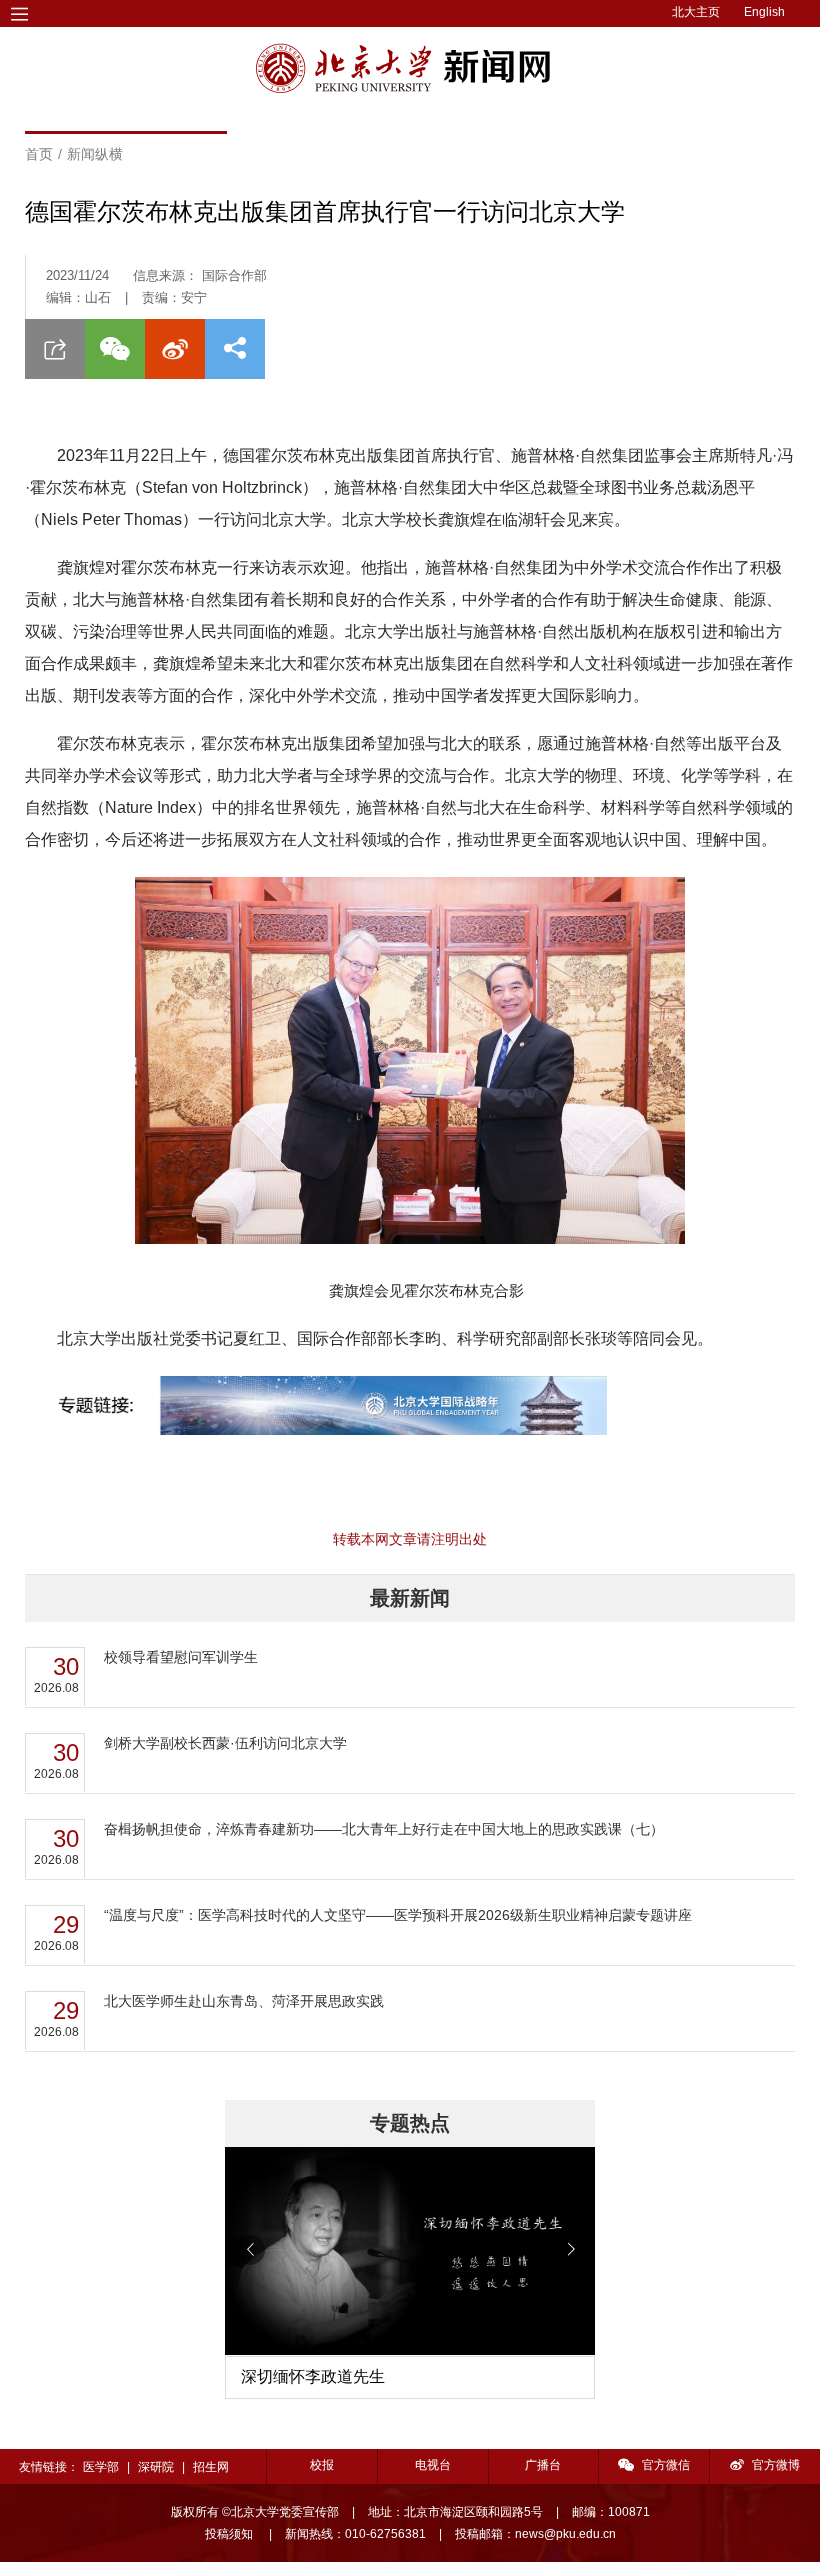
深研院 (156, 2467)
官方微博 (776, 2465)
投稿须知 (230, 2534)
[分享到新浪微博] (175, 349)
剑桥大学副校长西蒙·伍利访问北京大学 (225, 1743)
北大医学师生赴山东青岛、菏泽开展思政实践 (244, 2001)
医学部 (101, 2467)
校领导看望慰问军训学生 (181, 1657)
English (764, 12)
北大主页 (696, 12)
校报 (322, 2465)
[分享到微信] (115, 349)
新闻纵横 (95, 154)
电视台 (433, 2465)
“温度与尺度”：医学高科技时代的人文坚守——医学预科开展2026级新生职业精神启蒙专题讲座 (398, 1915)
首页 (39, 154)
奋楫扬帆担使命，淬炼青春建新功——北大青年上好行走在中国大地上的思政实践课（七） (384, 1829)
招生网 (211, 2467)
